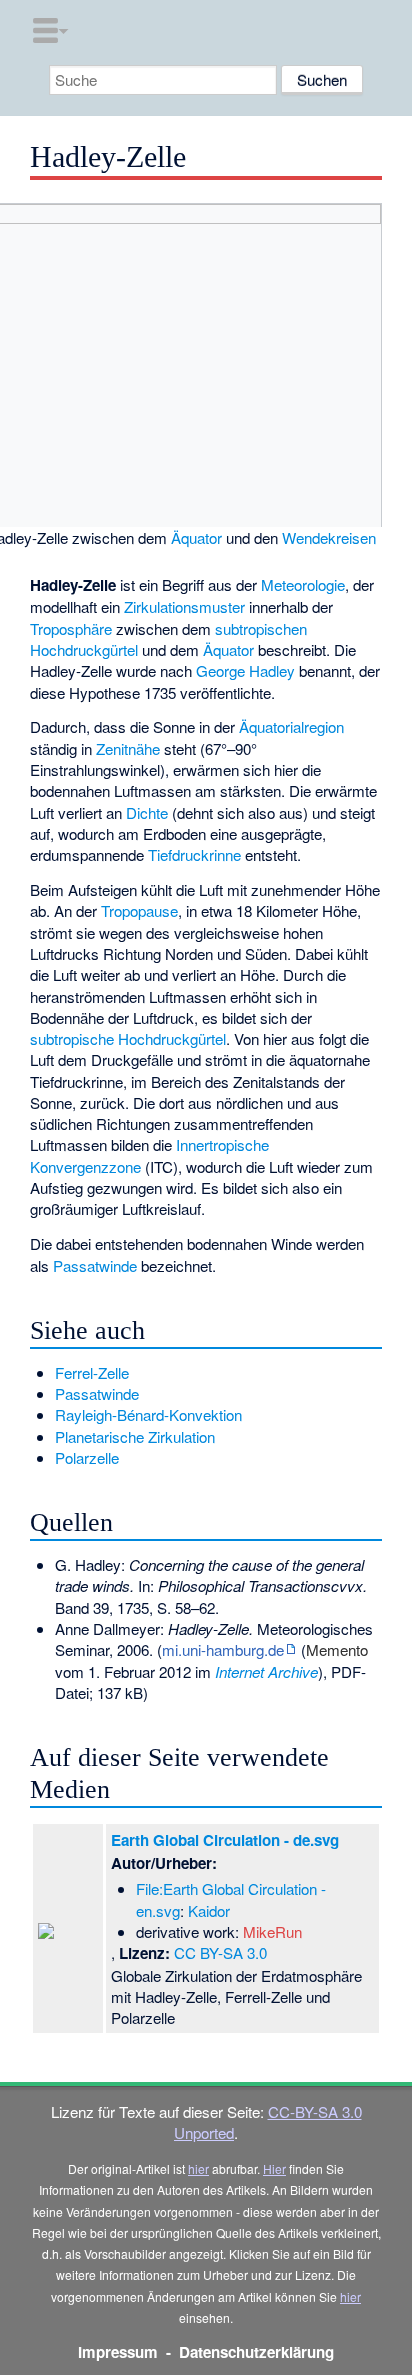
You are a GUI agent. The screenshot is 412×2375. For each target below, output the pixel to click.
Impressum (118, 2352)
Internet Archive (266, 1671)
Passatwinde (95, 1265)
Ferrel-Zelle (92, 1372)
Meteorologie (303, 584)
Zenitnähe (128, 748)
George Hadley (245, 670)
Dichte (147, 812)
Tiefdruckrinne (194, 854)
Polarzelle (87, 1457)
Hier (274, 2168)
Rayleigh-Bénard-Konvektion (148, 1414)
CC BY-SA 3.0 (220, 1952)
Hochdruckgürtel (172, 1038)
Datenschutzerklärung (256, 2352)
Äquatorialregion (291, 726)
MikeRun (272, 1931)
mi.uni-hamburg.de (223, 1649)
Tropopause (139, 910)
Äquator (196, 537)
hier (198, 2168)
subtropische (72, 1038)
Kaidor (209, 1910)
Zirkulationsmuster (184, 606)
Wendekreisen (329, 537)
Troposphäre (71, 628)
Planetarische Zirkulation (135, 1436)
